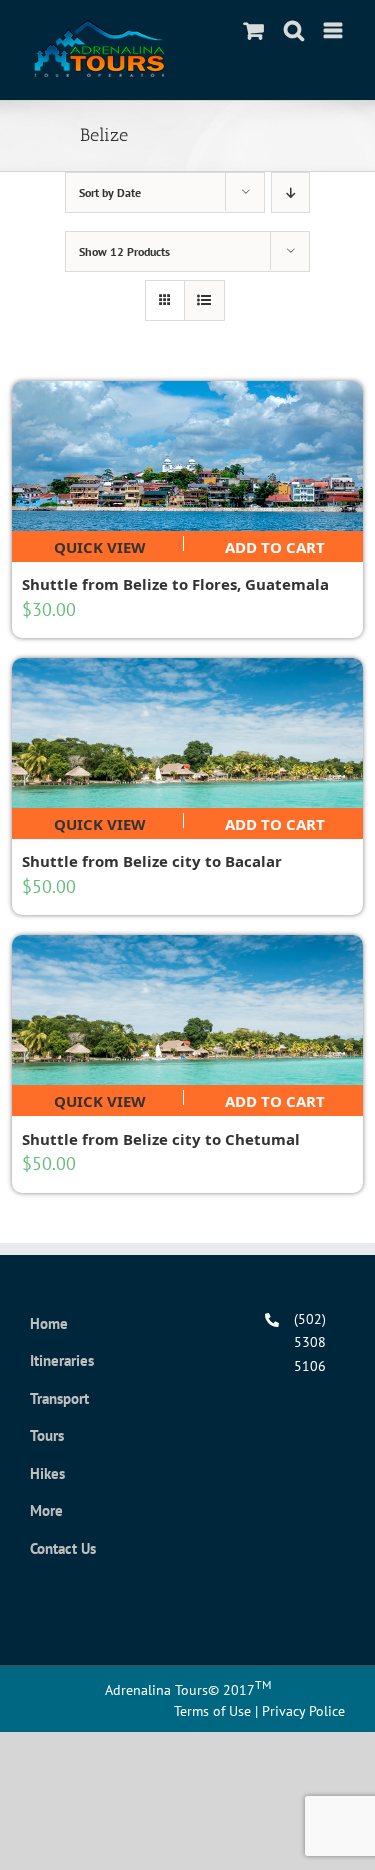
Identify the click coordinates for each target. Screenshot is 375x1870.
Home (49, 1323)
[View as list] (204, 300)
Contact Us (63, 1548)
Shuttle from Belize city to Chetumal (161, 1139)
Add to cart (275, 544)
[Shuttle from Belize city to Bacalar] (188, 733)
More (46, 1510)
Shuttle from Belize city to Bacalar (152, 861)
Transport (59, 1398)
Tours (47, 1435)
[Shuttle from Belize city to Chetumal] (188, 1010)
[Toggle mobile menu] (334, 30)
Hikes (47, 1473)
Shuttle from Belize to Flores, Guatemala (175, 584)
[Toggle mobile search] (294, 30)
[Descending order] (290, 192)
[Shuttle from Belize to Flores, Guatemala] (188, 456)
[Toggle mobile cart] (254, 30)
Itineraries (62, 1360)
